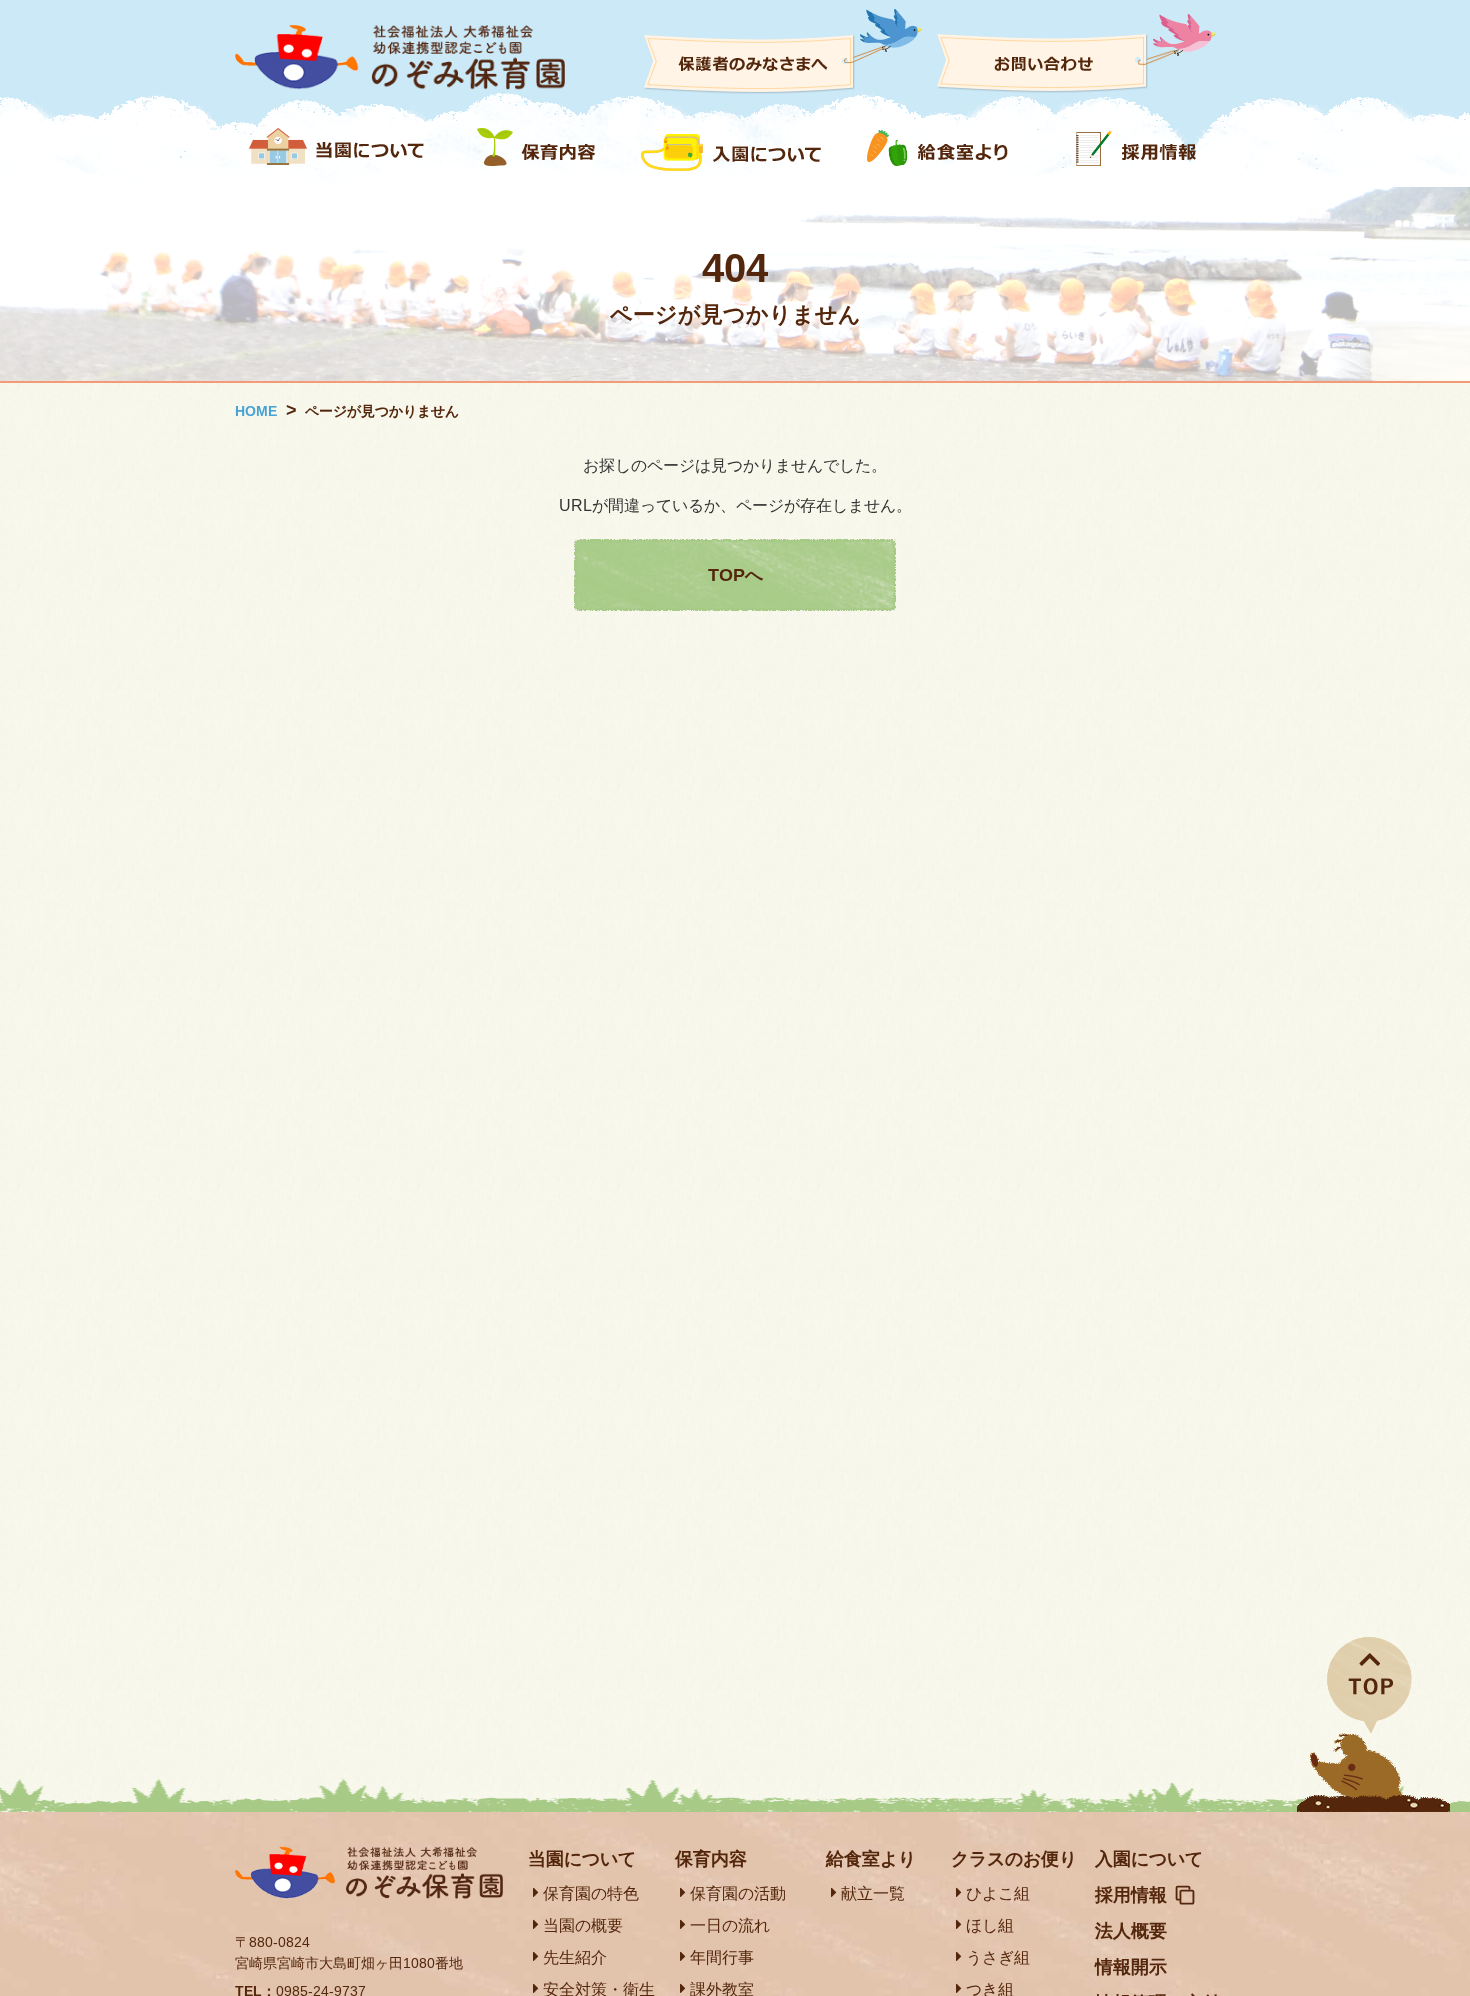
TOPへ (735, 575)
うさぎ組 (998, 1957)
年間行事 (722, 1957)
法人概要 (1131, 1931)
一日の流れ (730, 1925)
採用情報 (1131, 1895)
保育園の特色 (591, 1893)
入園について (1149, 1859)
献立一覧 (873, 1893)
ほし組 (990, 1925)
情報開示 (1131, 1967)
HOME (256, 411)
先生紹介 (575, 1957)
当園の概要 (583, 1925)
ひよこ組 (998, 1893)
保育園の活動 (738, 1893)
